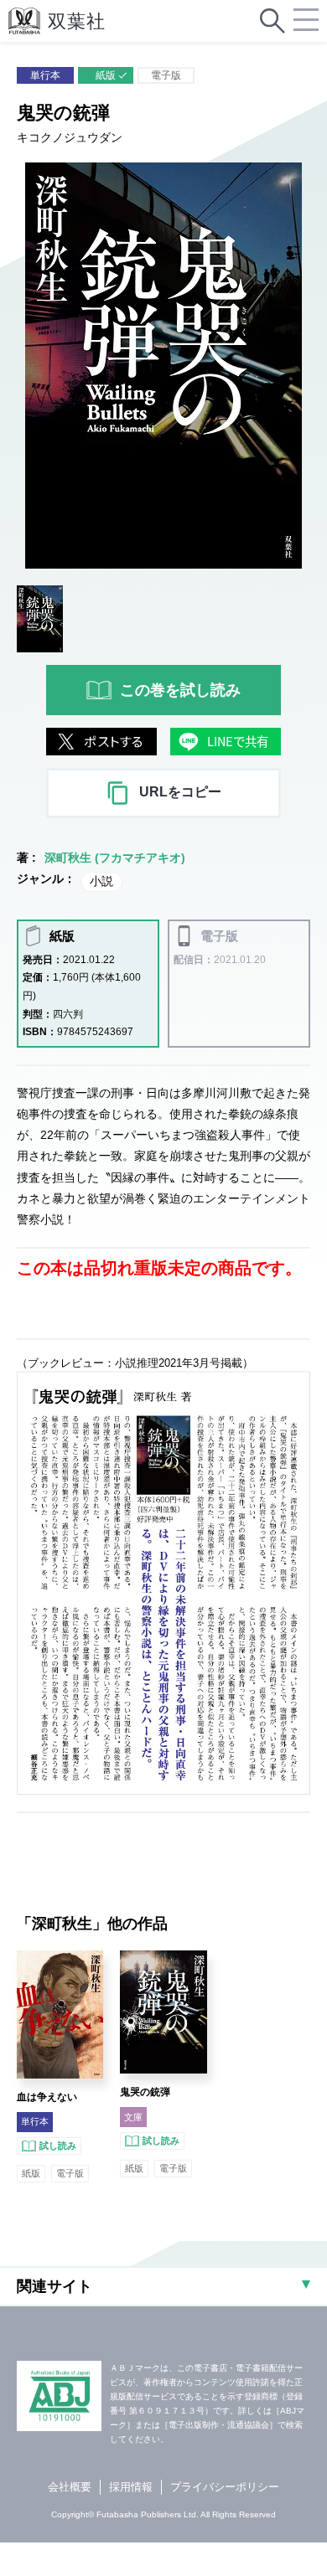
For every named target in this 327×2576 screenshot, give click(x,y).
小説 (101, 881)
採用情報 (131, 2487)
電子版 (166, 75)
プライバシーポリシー (225, 2487)
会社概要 (70, 2487)
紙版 (106, 75)
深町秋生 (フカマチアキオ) (115, 858)
